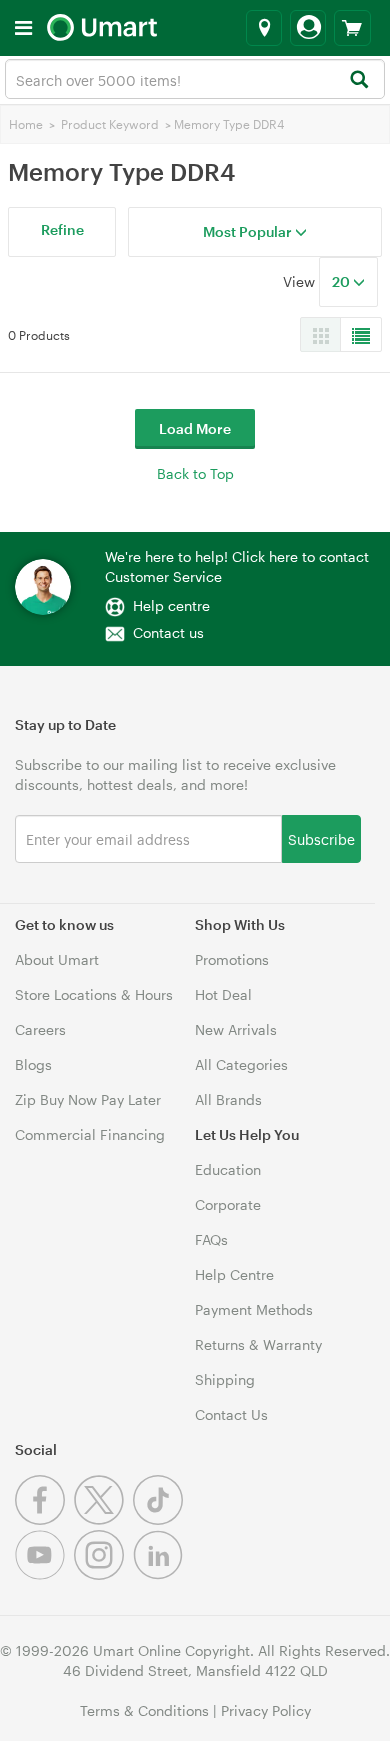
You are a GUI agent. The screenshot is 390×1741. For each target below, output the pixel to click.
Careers (40, 1029)
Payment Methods (254, 1309)
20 (342, 281)
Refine (62, 229)
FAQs (211, 1239)
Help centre (171, 605)
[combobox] (195, 79)
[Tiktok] (160, 1519)
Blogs (33, 1064)
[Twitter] (103, 1519)
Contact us (168, 632)
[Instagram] (103, 1574)
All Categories (241, 1064)
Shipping (225, 1379)
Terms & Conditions (144, 1710)
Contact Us (231, 1414)
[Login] (308, 28)
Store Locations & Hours (94, 994)
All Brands (228, 1099)
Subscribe (321, 838)
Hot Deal (223, 994)
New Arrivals (236, 1029)
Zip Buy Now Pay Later (88, 1099)
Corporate (228, 1204)
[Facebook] (44, 1519)
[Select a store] (264, 28)
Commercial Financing (90, 1134)
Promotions (232, 959)
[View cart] (352, 28)
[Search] (358, 80)
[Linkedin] (160, 1574)
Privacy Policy (266, 1710)
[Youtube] (44, 1574)
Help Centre (234, 1274)
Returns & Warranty (258, 1344)
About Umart (57, 959)
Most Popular (249, 231)
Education (228, 1169)
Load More (195, 428)
